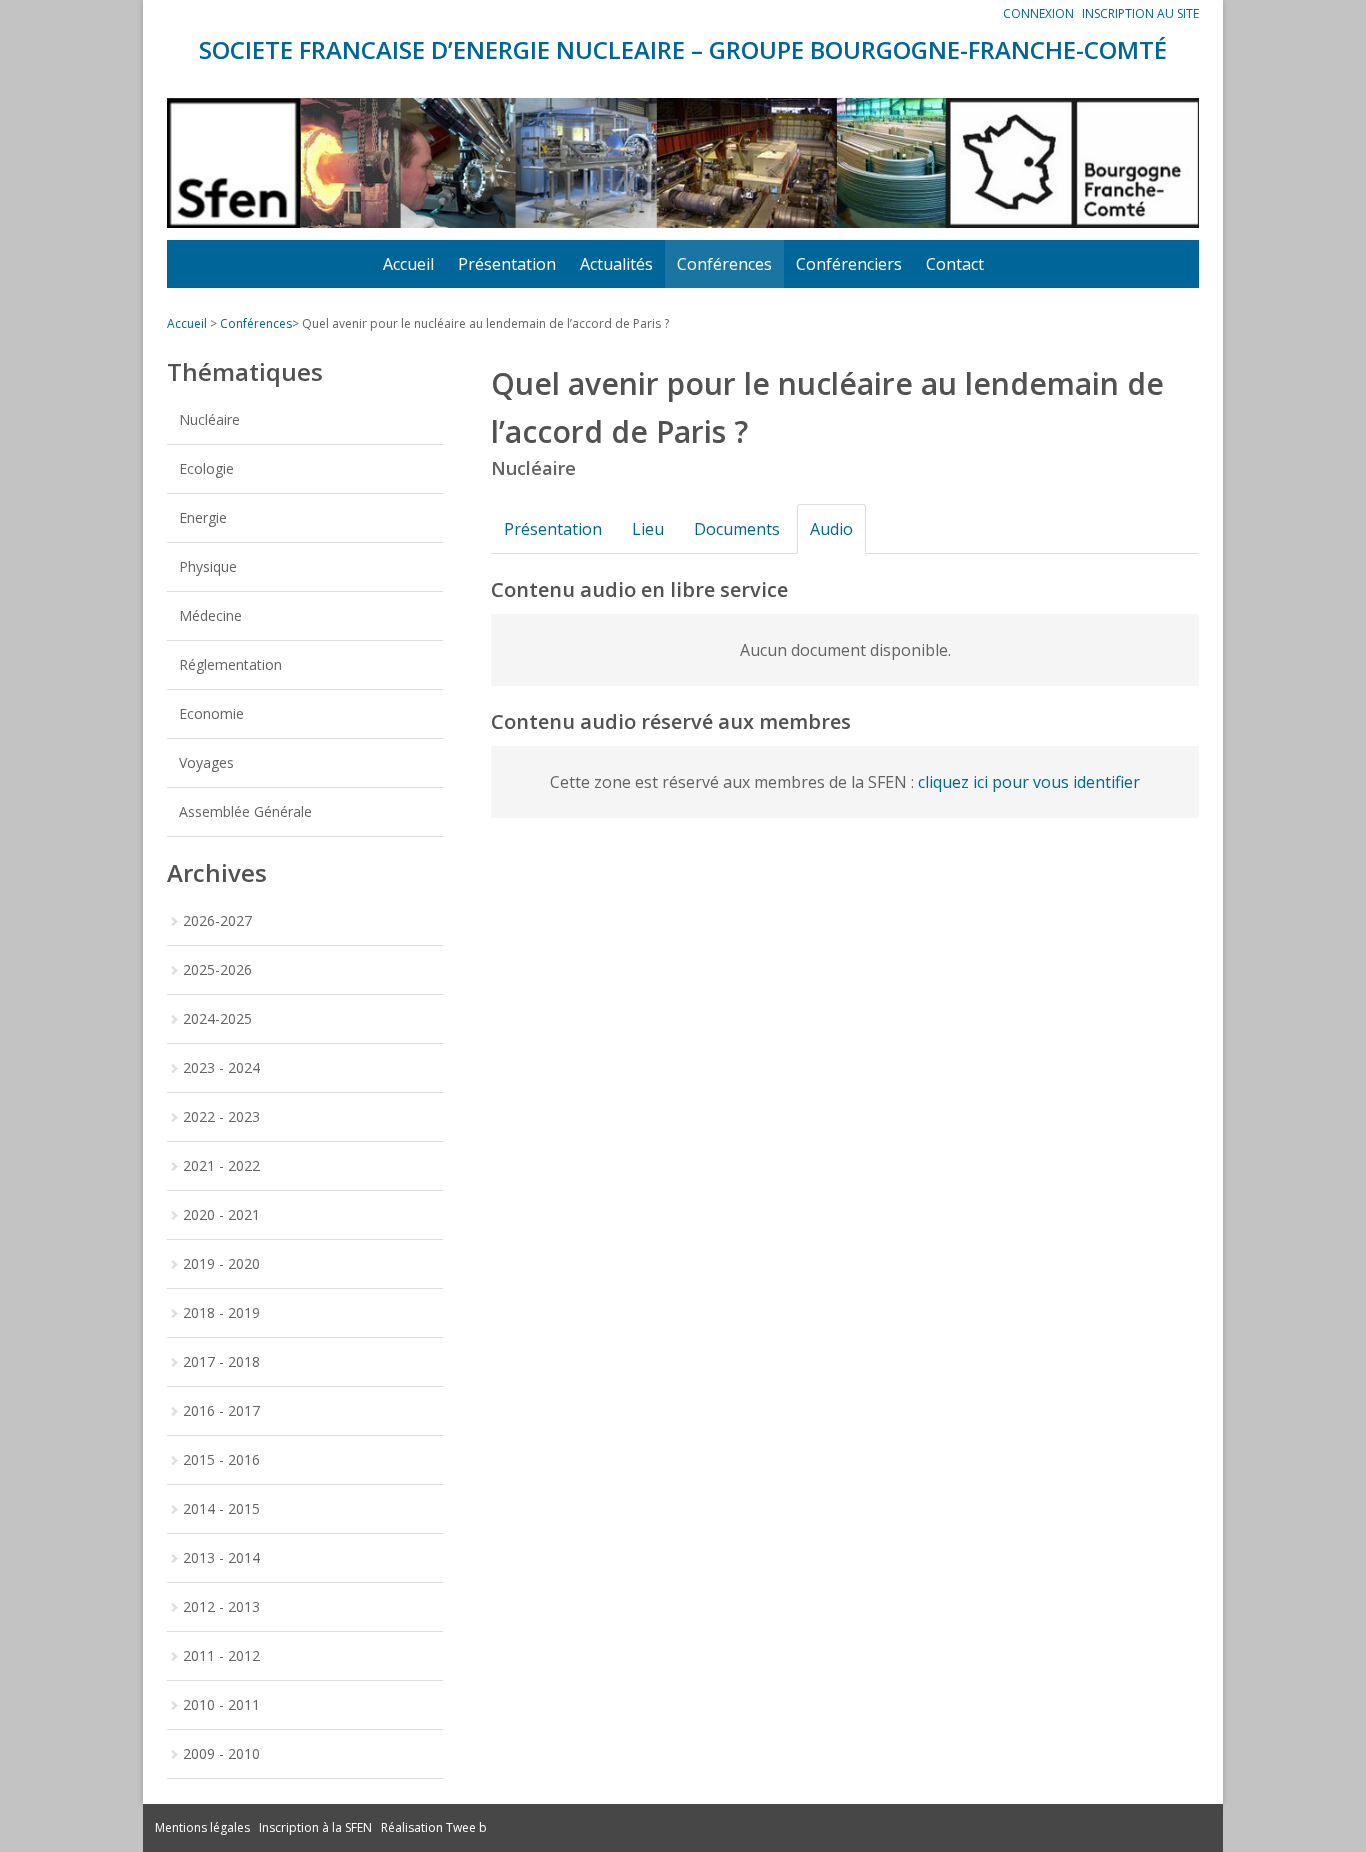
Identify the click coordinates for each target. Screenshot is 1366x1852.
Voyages (206, 762)
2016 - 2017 (221, 1410)
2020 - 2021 (221, 1214)
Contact (955, 264)
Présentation (507, 264)
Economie (211, 713)
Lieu (648, 529)
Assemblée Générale (245, 811)
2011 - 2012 (221, 1655)
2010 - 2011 (221, 1704)
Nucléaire (209, 419)
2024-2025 (217, 1018)
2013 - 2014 (221, 1557)
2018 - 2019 (221, 1312)
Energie (203, 517)
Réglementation (230, 664)
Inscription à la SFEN (315, 1827)
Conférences (724, 264)
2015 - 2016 (221, 1459)
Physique (208, 566)
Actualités (616, 264)
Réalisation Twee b (434, 1827)
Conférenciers (849, 264)
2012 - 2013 (221, 1606)
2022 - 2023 (221, 1116)
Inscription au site (1140, 13)
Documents (737, 529)
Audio (831, 529)
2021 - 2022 (221, 1165)
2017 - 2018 (221, 1361)
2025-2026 (217, 969)
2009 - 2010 (221, 1753)
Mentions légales (202, 1827)
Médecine (210, 615)
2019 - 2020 (221, 1263)
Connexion (1038, 13)
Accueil (408, 264)
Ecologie (206, 468)
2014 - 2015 (221, 1508)
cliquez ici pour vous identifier (1029, 782)
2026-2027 (217, 920)
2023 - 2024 (221, 1067)
